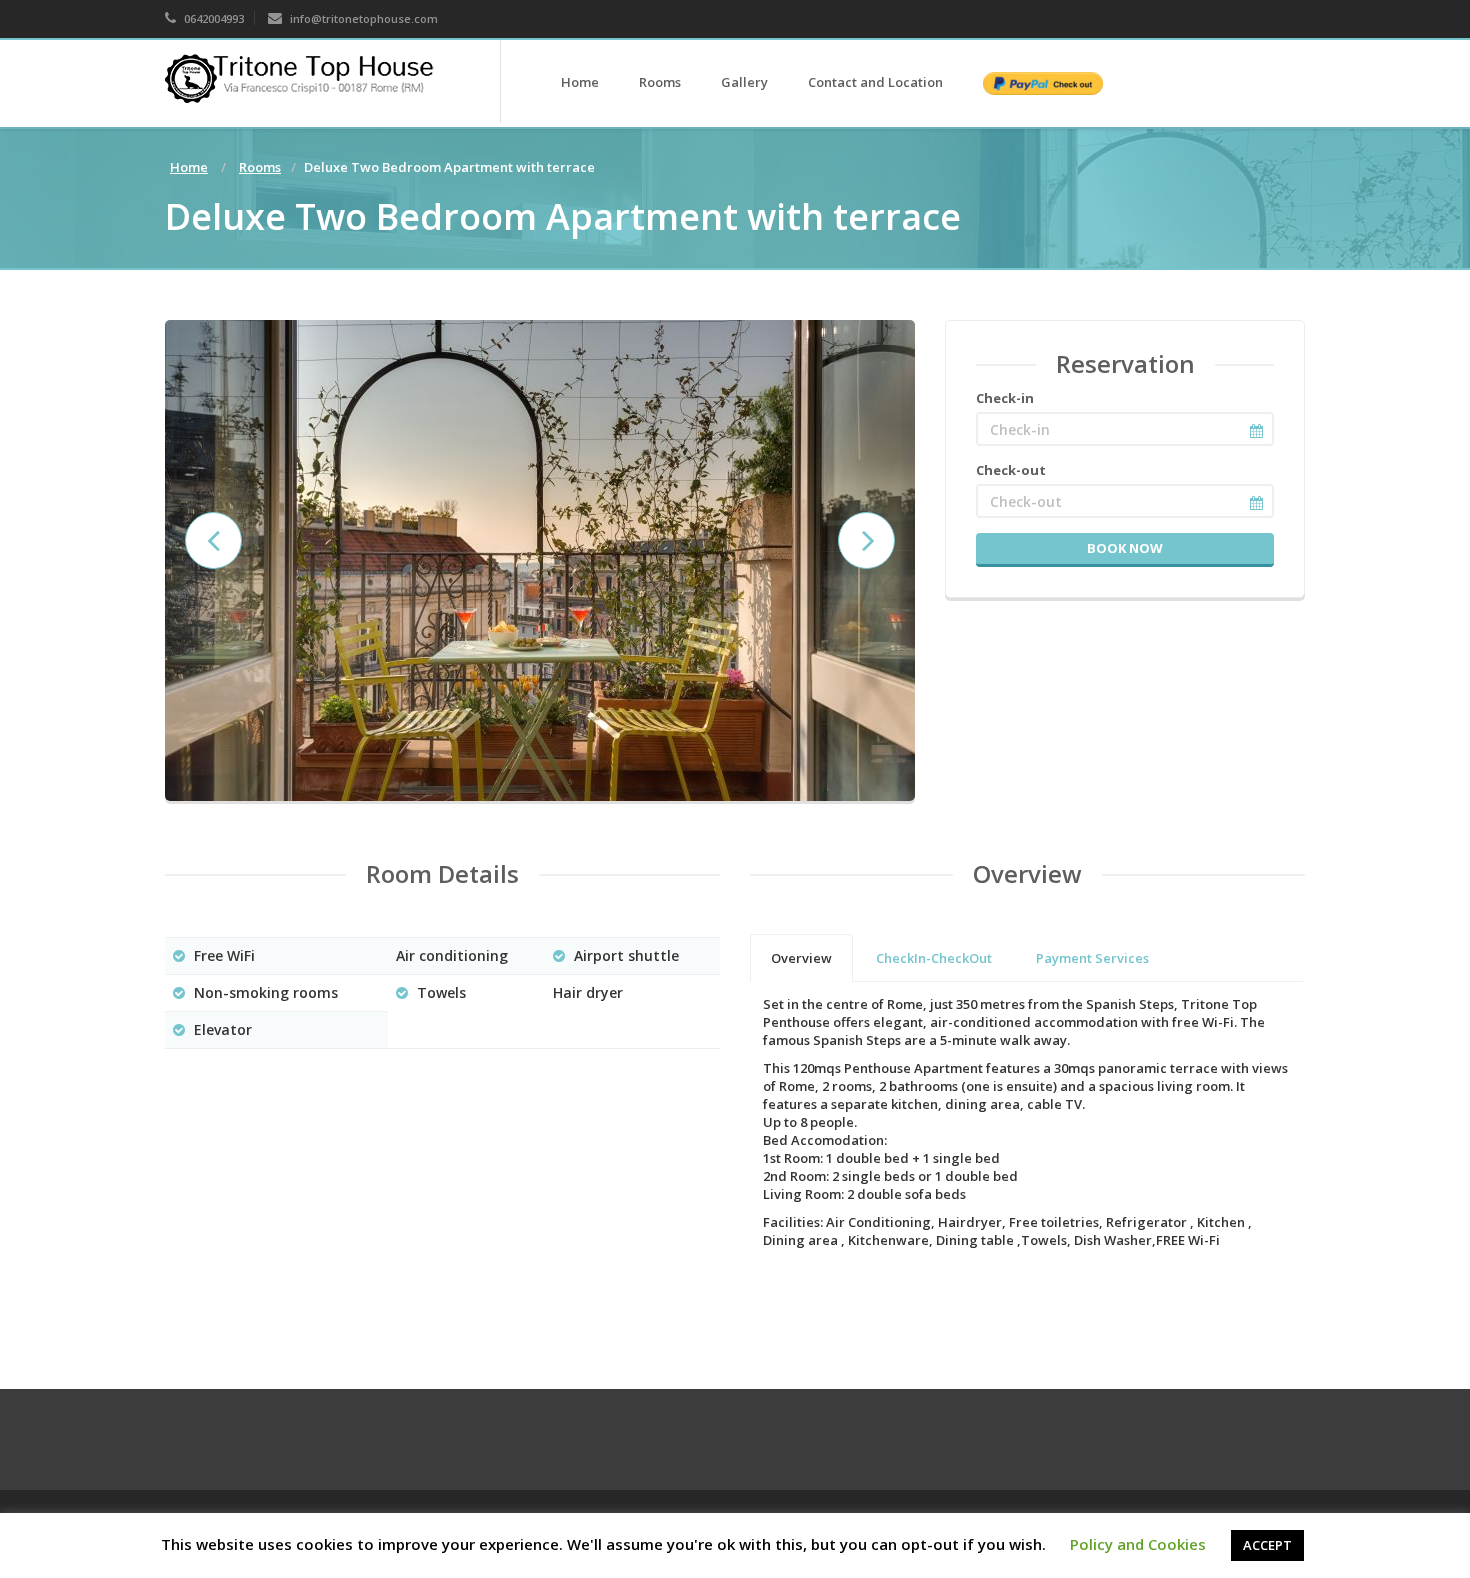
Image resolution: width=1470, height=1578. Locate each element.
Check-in (1005, 398)
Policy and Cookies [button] (1138, 1544)
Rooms (660, 82)
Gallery (744, 82)
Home (580, 82)
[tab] (801, 958)
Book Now (1125, 548)
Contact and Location (875, 82)
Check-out (1011, 470)
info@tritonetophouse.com (362, 18)
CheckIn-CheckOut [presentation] (934, 958)
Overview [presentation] (801, 958)
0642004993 (212, 18)
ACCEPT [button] (1267, 1545)
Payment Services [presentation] (1092, 958)
